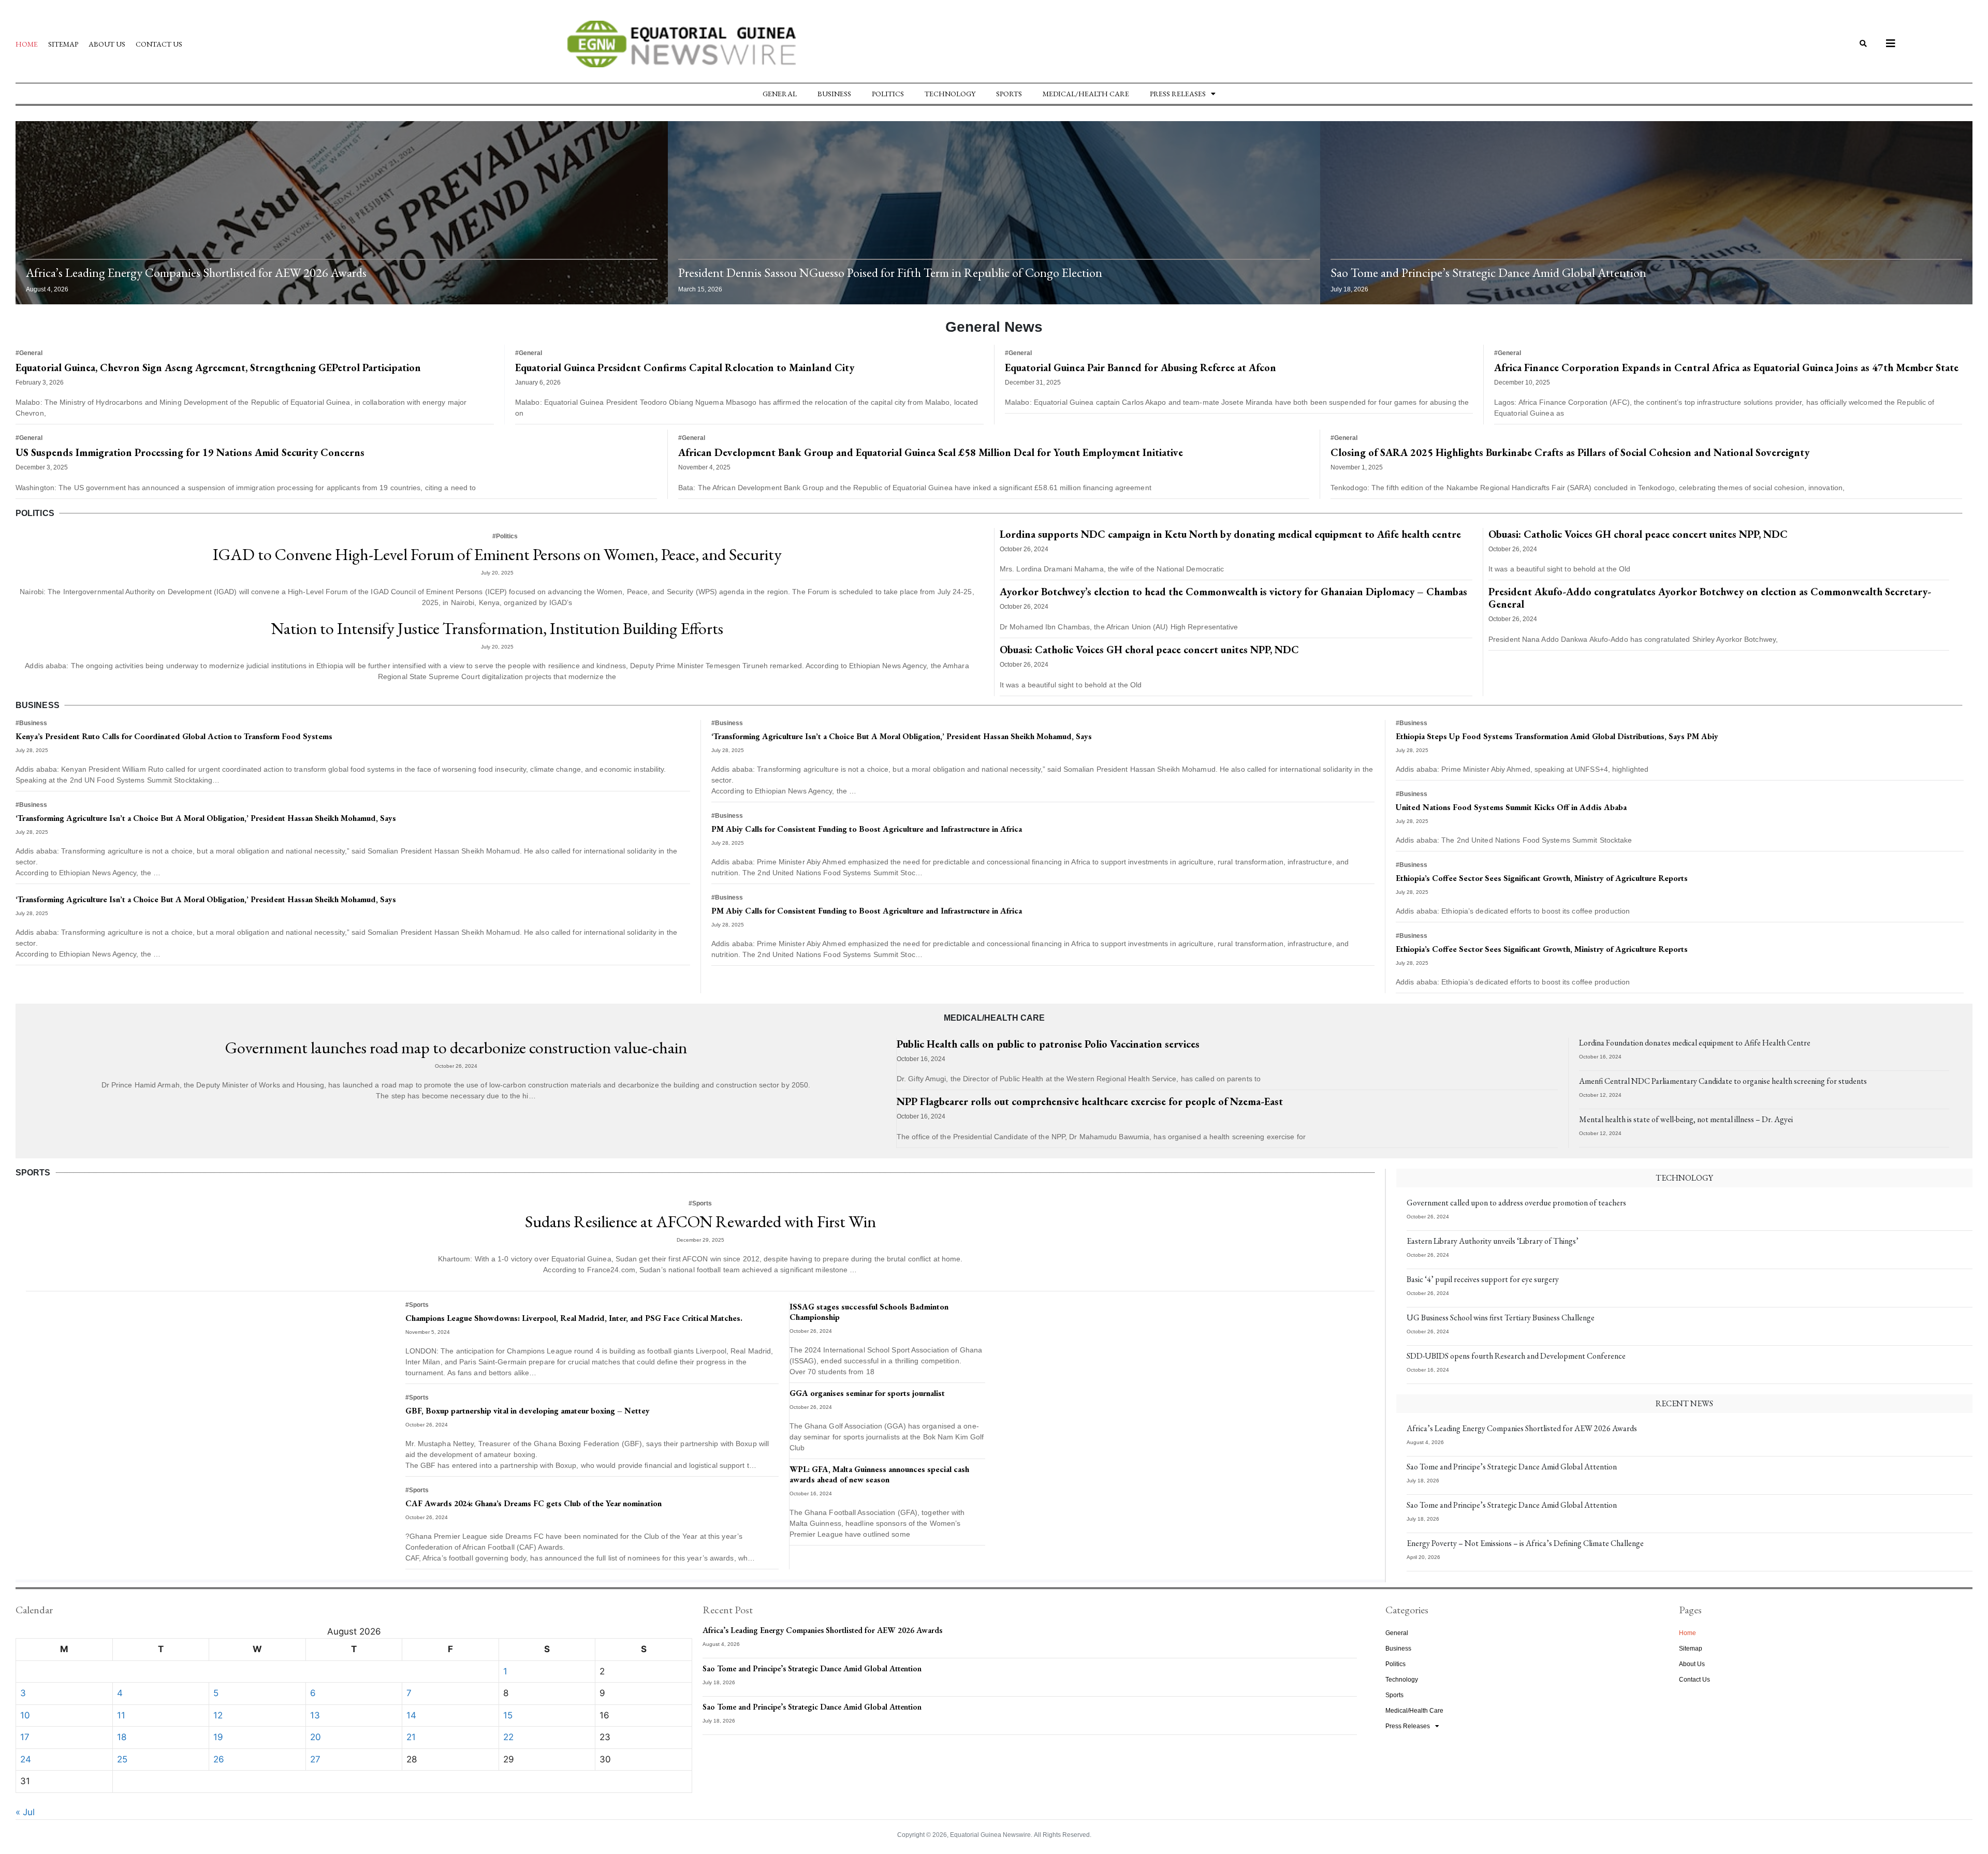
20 (316, 1737)
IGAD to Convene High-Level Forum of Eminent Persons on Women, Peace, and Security (497, 554)
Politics (888, 94)
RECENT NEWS (1684, 1403)
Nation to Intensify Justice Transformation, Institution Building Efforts (497, 628)
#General (29, 353)
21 (411, 1737)
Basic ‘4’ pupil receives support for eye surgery (1483, 1279)
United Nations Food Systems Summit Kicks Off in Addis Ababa (1511, 807)
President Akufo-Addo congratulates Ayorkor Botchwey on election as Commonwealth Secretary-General (1710, 598)
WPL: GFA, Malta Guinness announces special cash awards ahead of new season (879, 1474)
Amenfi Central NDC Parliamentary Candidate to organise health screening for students (1723, 1081)
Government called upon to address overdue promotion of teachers (1516, 1203)
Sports (1009, 94)
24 (26, 1759)
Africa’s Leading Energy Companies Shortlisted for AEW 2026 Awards (196, 273)
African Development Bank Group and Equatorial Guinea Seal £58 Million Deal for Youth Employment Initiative (931, 452)
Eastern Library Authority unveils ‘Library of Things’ (1493, 1241)
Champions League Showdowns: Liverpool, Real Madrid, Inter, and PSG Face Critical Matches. (574, 1318)
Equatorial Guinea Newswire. (991, 1835)
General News (994, 327)
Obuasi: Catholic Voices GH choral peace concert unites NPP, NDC (1149, 650)
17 (25, 1737)
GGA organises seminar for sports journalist (867, 1393)
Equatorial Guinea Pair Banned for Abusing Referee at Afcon (1141, 367)
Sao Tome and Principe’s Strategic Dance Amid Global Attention (1488, 273)
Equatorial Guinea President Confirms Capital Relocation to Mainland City (685, 367)
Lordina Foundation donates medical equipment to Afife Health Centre (1695, 1043)
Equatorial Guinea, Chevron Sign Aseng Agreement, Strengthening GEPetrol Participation (218, 367)
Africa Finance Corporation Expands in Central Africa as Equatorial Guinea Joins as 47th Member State (1726, 367)
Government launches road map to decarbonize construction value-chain (456, 1048)
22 (508, 1737)
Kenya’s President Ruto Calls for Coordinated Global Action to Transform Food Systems (174, 736)
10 (25, 1715)
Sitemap (63, 44)
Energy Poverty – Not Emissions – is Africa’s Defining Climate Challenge (1525, 1543)
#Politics (505, 536)
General (780, 94)
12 (218, 1715)
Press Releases (1178, 94)
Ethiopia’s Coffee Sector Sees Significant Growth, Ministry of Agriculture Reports (1542, 878)
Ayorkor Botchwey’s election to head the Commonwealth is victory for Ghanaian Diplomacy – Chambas (1233, 592)
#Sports (700, 1203)
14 (411, 1715)
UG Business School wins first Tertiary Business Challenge (1501, 1318)
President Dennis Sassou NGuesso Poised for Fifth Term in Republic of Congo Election (890, 273)
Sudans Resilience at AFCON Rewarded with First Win (700, 1222)
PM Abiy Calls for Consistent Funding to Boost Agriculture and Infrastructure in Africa (867, 829)
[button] (1863, 44)
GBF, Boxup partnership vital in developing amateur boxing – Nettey (528, 1411)
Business (834, 94)
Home (27, 44)
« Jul (25, 1812)
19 (218, 1737)
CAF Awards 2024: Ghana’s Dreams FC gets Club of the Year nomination (533, 1503)
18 (122, 1737)
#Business (31, 723)
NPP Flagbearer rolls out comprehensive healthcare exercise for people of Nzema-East (1090, 1101)
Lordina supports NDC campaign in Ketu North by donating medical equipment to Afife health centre (1230, 534)
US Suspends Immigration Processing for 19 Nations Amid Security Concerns (190, 452)
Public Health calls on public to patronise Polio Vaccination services (1048, 1044)
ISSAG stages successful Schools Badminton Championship (869, 1312)
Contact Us (159, 44)
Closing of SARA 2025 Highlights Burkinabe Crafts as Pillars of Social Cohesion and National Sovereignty (1570, 452)
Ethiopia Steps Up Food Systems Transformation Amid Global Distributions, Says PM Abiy (1557, 736)
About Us (107, 44)
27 (315, 1759)
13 (315, 1715)
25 (122, 1759)
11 (121, 1715)
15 (508, 1715)
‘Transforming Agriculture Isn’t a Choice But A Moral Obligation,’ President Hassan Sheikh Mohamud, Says (206, 818)
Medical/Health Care (1086, 94)
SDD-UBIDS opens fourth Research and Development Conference (1516, 1356)
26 (219, 1759)
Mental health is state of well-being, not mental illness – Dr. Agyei (1686, 1119)
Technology (950, 94)
